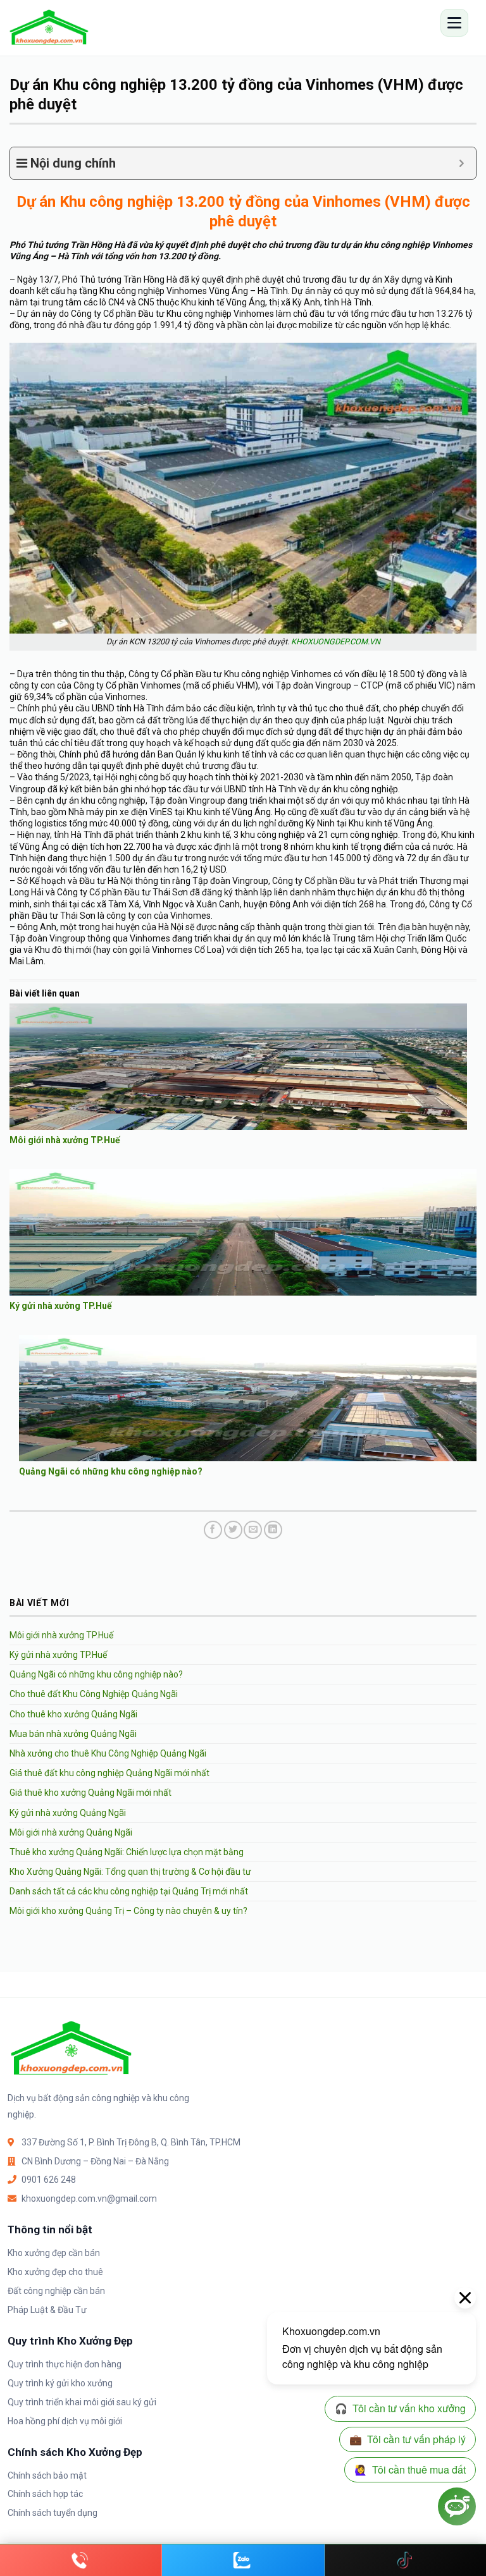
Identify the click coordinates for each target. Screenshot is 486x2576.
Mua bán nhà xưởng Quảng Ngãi (73, 1734)
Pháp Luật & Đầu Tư (47, 2310)
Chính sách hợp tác (45, 2494)
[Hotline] (81, 2560)
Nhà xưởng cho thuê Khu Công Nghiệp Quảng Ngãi (108, 1753)
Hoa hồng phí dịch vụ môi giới (65, 2421)
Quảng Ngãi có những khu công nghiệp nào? (111, 1471)
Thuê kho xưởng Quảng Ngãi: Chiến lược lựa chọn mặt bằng (127, 1852)
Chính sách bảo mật (47, 2475)
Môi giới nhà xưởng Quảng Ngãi (71, 1832)
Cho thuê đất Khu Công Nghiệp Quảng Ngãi (94, 1694)
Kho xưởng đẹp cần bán (54, 2253)
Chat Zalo (243, 2560)
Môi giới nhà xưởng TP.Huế (65, 1140)
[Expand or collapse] (462, 163)
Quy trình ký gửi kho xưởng (60, 2383)
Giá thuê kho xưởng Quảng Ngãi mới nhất (90, 1793)
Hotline (81, 2560)
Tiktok (405, 2560)
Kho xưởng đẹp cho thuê (55, 2272)
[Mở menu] (454, 23)
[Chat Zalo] (243, 2560)
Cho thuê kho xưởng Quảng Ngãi (73, 1714)
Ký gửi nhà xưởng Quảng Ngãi (68, 1813)
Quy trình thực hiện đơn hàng (65, 2364)
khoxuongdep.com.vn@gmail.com (89, 2199)
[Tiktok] (405, 2560)
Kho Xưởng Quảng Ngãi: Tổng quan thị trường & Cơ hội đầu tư (130, 1872)
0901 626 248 (49, 2180)
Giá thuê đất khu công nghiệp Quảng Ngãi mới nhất (109, 1773)
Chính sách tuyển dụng (53, 2513)
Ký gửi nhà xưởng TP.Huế (61, 1306)
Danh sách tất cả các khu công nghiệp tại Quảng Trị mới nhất (129, 1891)
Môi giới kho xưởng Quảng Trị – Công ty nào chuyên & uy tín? (128, 1911)
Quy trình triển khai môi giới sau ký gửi (82, 2402)
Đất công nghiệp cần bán (56, 2291)
